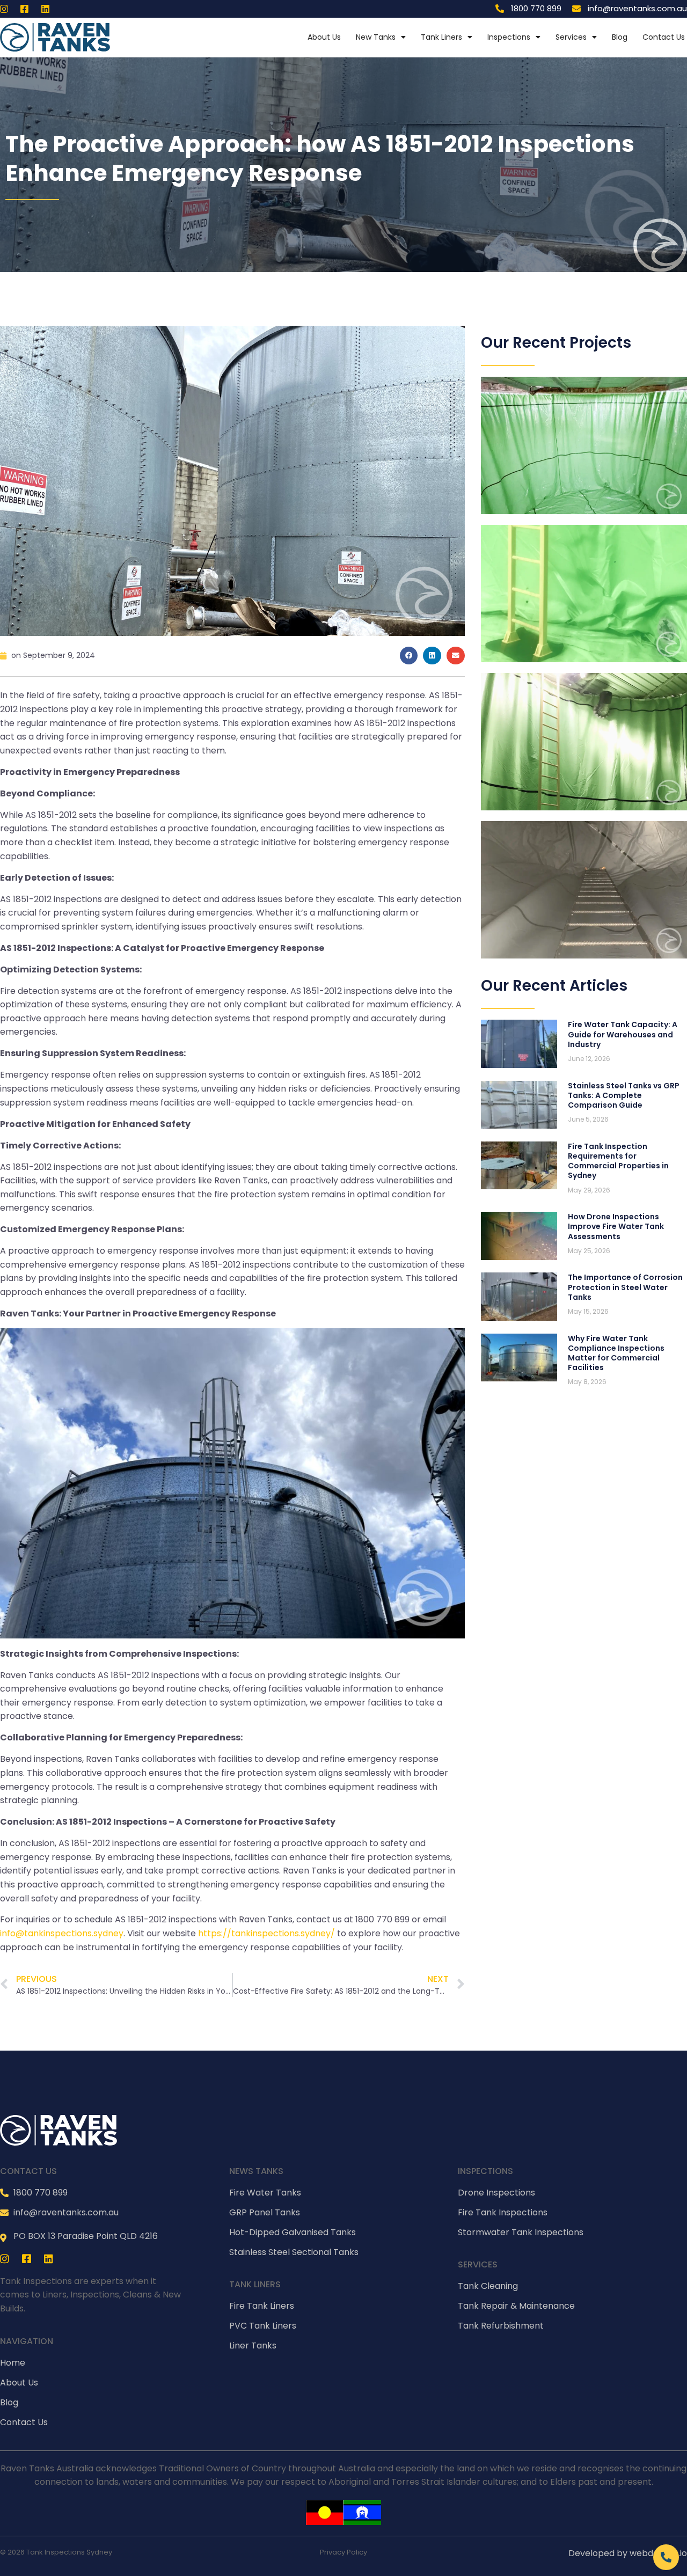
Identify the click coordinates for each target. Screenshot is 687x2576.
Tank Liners (441, 37)
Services (571, 37)
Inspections (509, 37)
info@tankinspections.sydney (62, 1933)
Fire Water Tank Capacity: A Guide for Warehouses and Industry (623, 1034)
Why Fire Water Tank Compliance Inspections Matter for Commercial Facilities (616, 1353)
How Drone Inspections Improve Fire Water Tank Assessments (616, 1226)
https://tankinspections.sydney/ (266, 1933)
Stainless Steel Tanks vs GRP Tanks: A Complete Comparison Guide (624, 1095)
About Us (324, 37)
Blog (620, 37)
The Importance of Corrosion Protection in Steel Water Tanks (625, 1287)
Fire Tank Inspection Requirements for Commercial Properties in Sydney (618, 1161)
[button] (409, 656)
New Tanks (376, 37)
